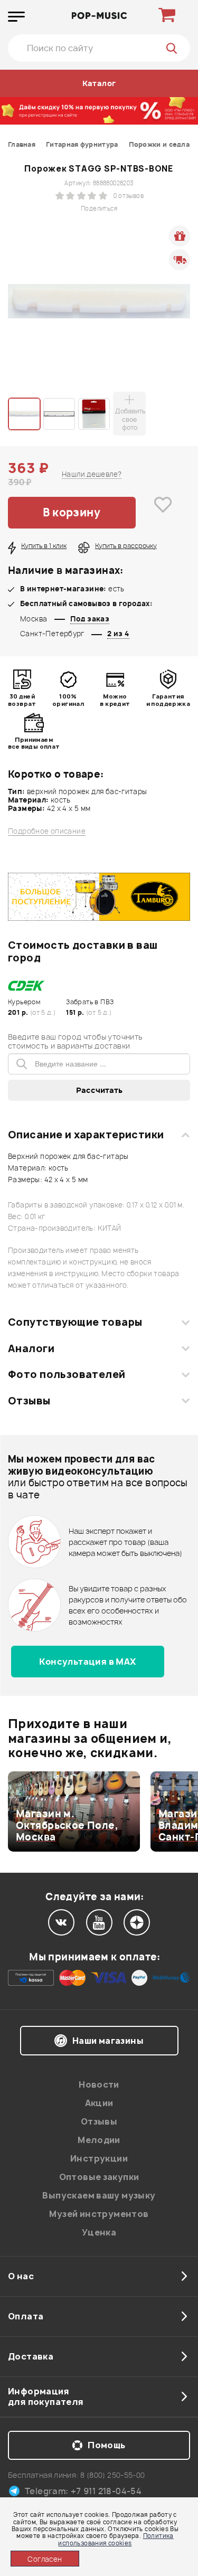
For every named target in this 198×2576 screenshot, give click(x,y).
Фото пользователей (67, 1374)
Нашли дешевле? (92, 474)
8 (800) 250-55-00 (113, 2475)
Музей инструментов (99, 2214)
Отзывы (29, 1401)
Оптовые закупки (99, 2177)
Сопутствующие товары (75, 1322)
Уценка (99, 2232)
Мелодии (99, 2140)
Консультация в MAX (87, 1662)
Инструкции (99, 2158)
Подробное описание (47, 831)
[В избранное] (163, 513)
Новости (99, 2084)
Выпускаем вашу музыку (99, 2195)
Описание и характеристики (86, 1135)
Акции (99, 2103)
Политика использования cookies (116, 2539)
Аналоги (31, 1348)
